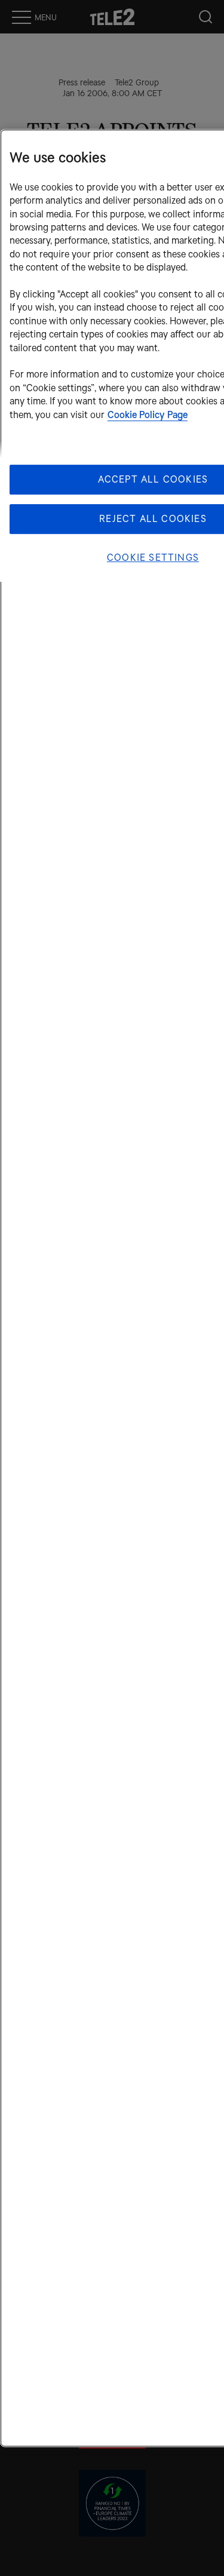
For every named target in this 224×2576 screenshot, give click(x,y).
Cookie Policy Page (148, 415)
